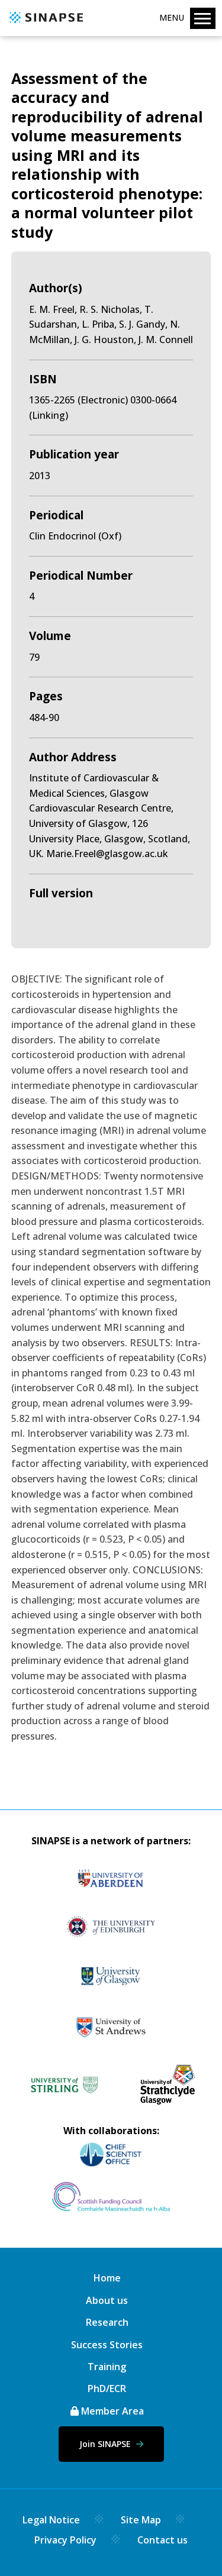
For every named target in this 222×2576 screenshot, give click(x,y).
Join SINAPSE (106, 2444)
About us (107, 2300)
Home (107, 2278)
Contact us (163, 2540)
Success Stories (107, 2345)
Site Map (141, 2520)
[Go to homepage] (45, 24)
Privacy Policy (65, 2540)
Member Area (111, 2411)
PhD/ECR (107, 2388)
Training (107, 2367)
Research (107, 2322)
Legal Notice (51, 2520)
